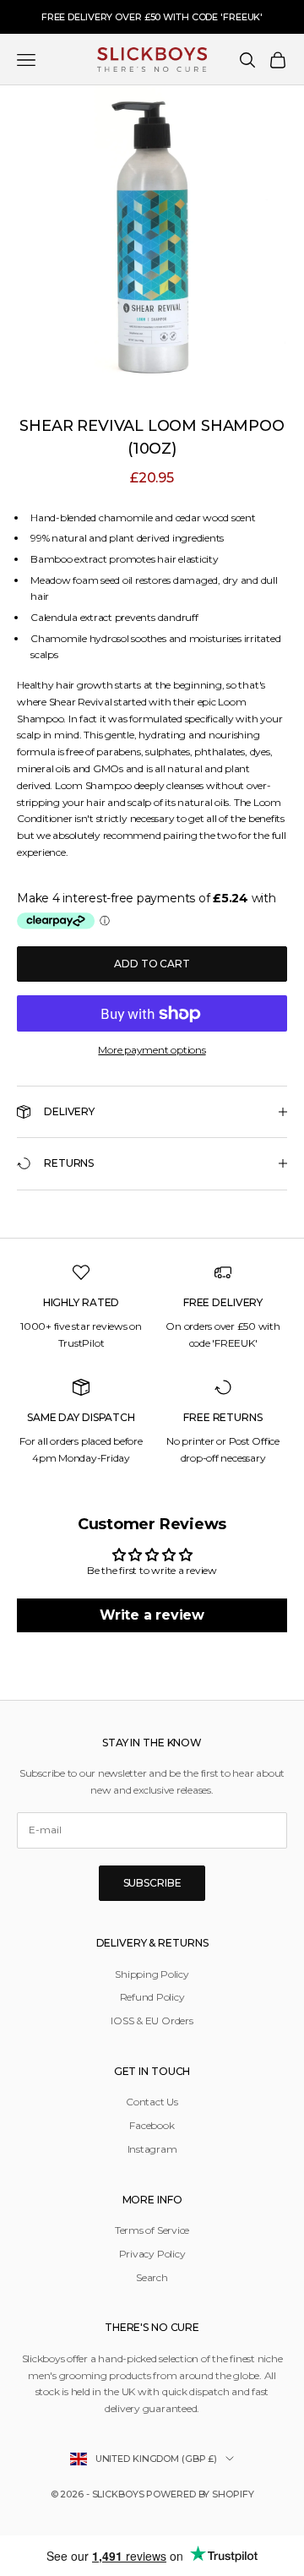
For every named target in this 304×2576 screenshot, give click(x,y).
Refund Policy (152, 1997)
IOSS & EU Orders (152, 2020)
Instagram (152, 2149)
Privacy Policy (152, 2254)
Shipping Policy (152, 1974)
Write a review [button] (152, 1615)
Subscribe (152, 1883)
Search (152, 2277)
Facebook (152, 2125)
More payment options (152, 1050)
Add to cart (152, 964)
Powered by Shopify (200, 2494)
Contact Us (152, 2102)
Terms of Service (152, 2230)
